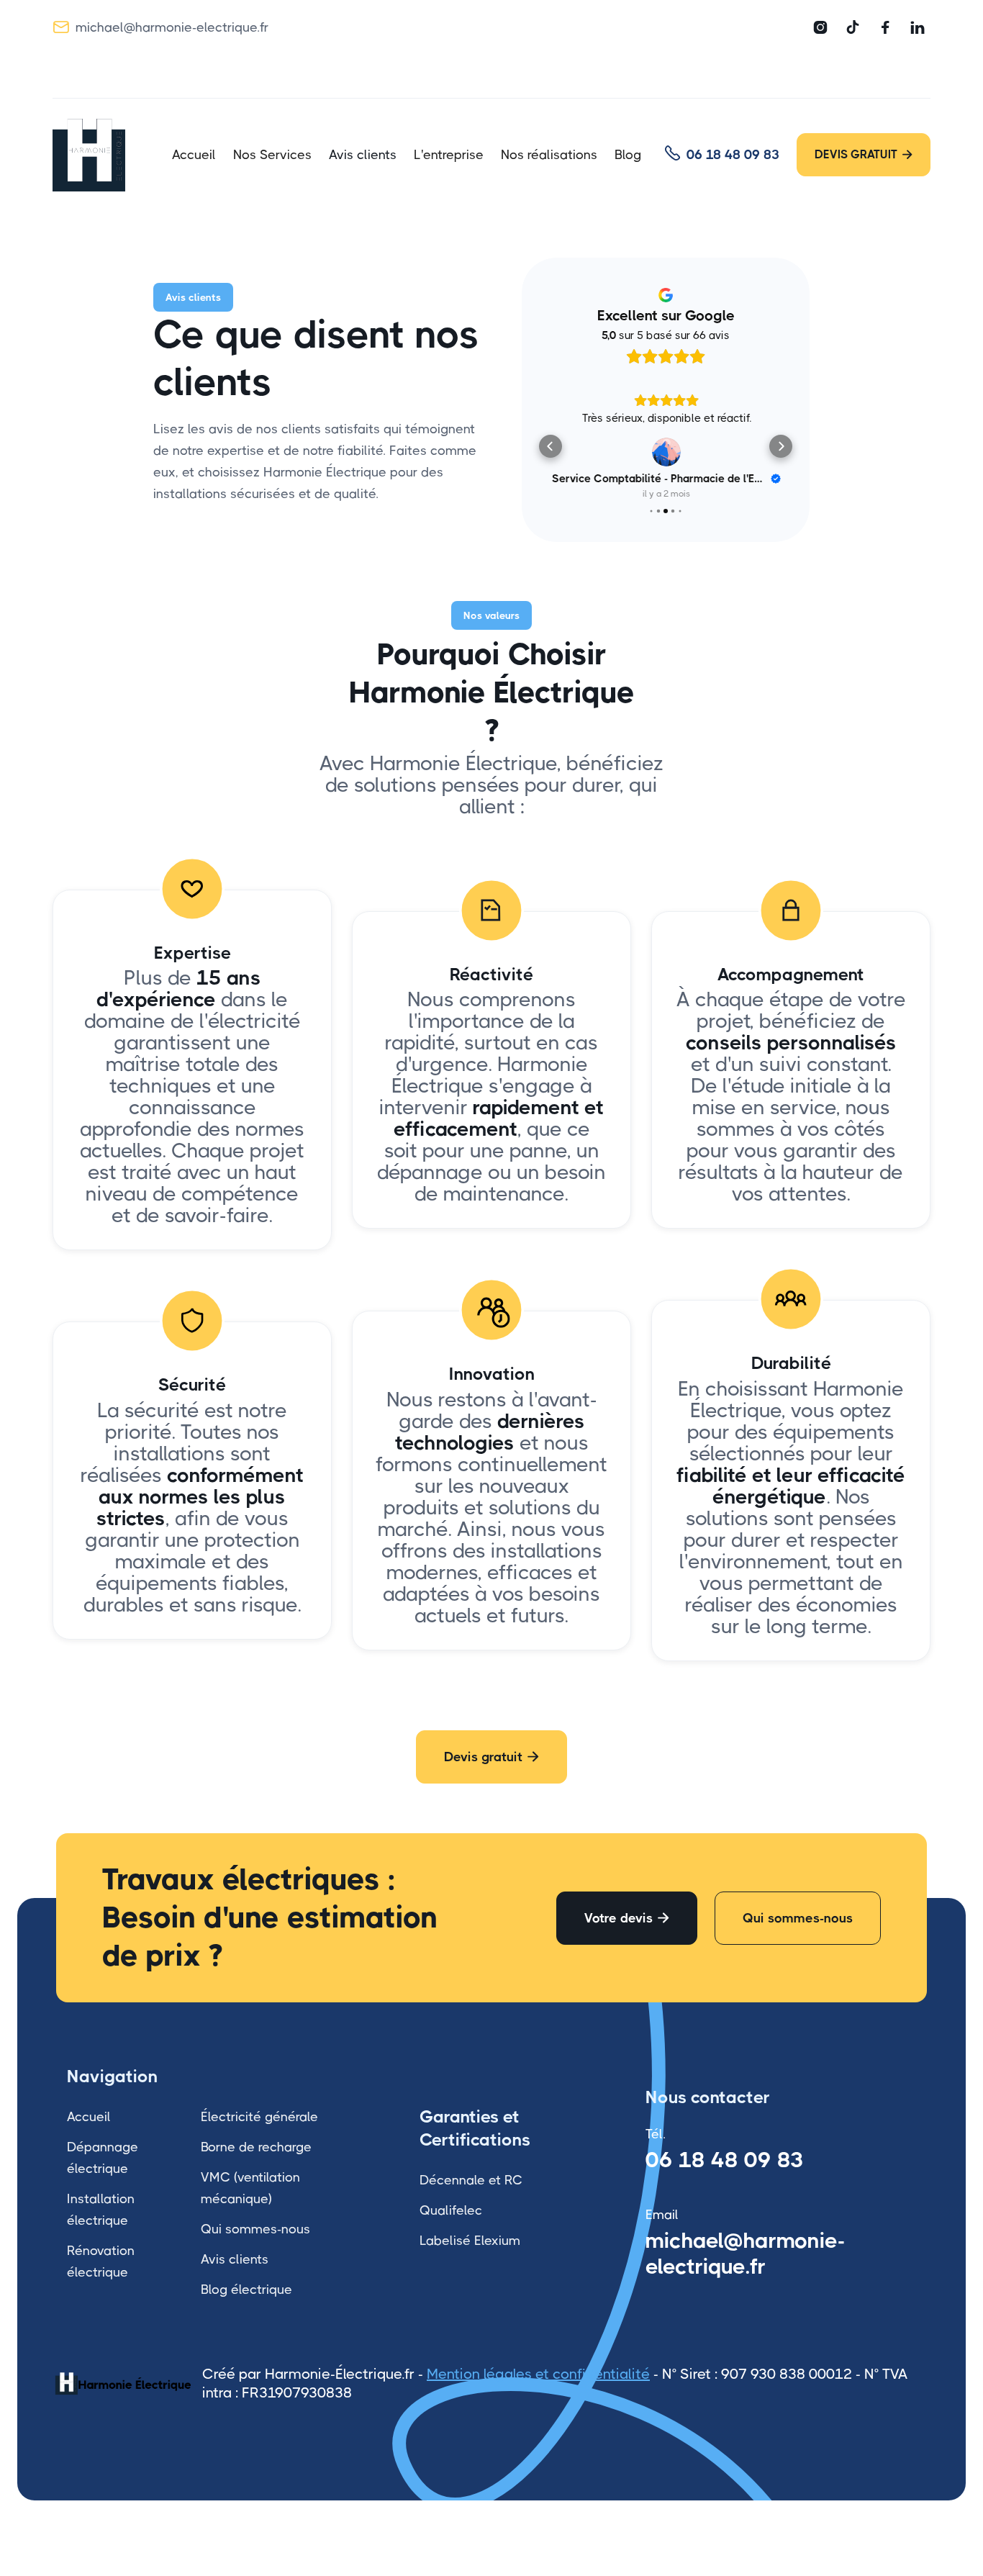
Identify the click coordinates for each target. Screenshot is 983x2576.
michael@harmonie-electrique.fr (746, 2253)
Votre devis (627, 1917)
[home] (101, 155)
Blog (628, 155)
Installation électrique (101, 2209)
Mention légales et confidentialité (538, 2373)
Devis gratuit (491, 1756)
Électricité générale (259, 2116)
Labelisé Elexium (470, 2240)
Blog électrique (246, 2289)
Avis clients (363, 155)
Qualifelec (451, 2210)
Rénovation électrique (101, 2261)
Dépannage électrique (103, 2157)
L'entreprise (449, 155)
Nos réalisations (549, 155)
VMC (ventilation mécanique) (250, 2187)
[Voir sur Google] (666, 452)
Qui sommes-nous (798, 1917)
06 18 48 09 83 (725, 2159)
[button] (551, 446)
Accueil (194, 155)
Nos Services (272, 155)
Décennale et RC (471, 2179)
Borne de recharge (256, 2146)
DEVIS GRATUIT (864, 154)
